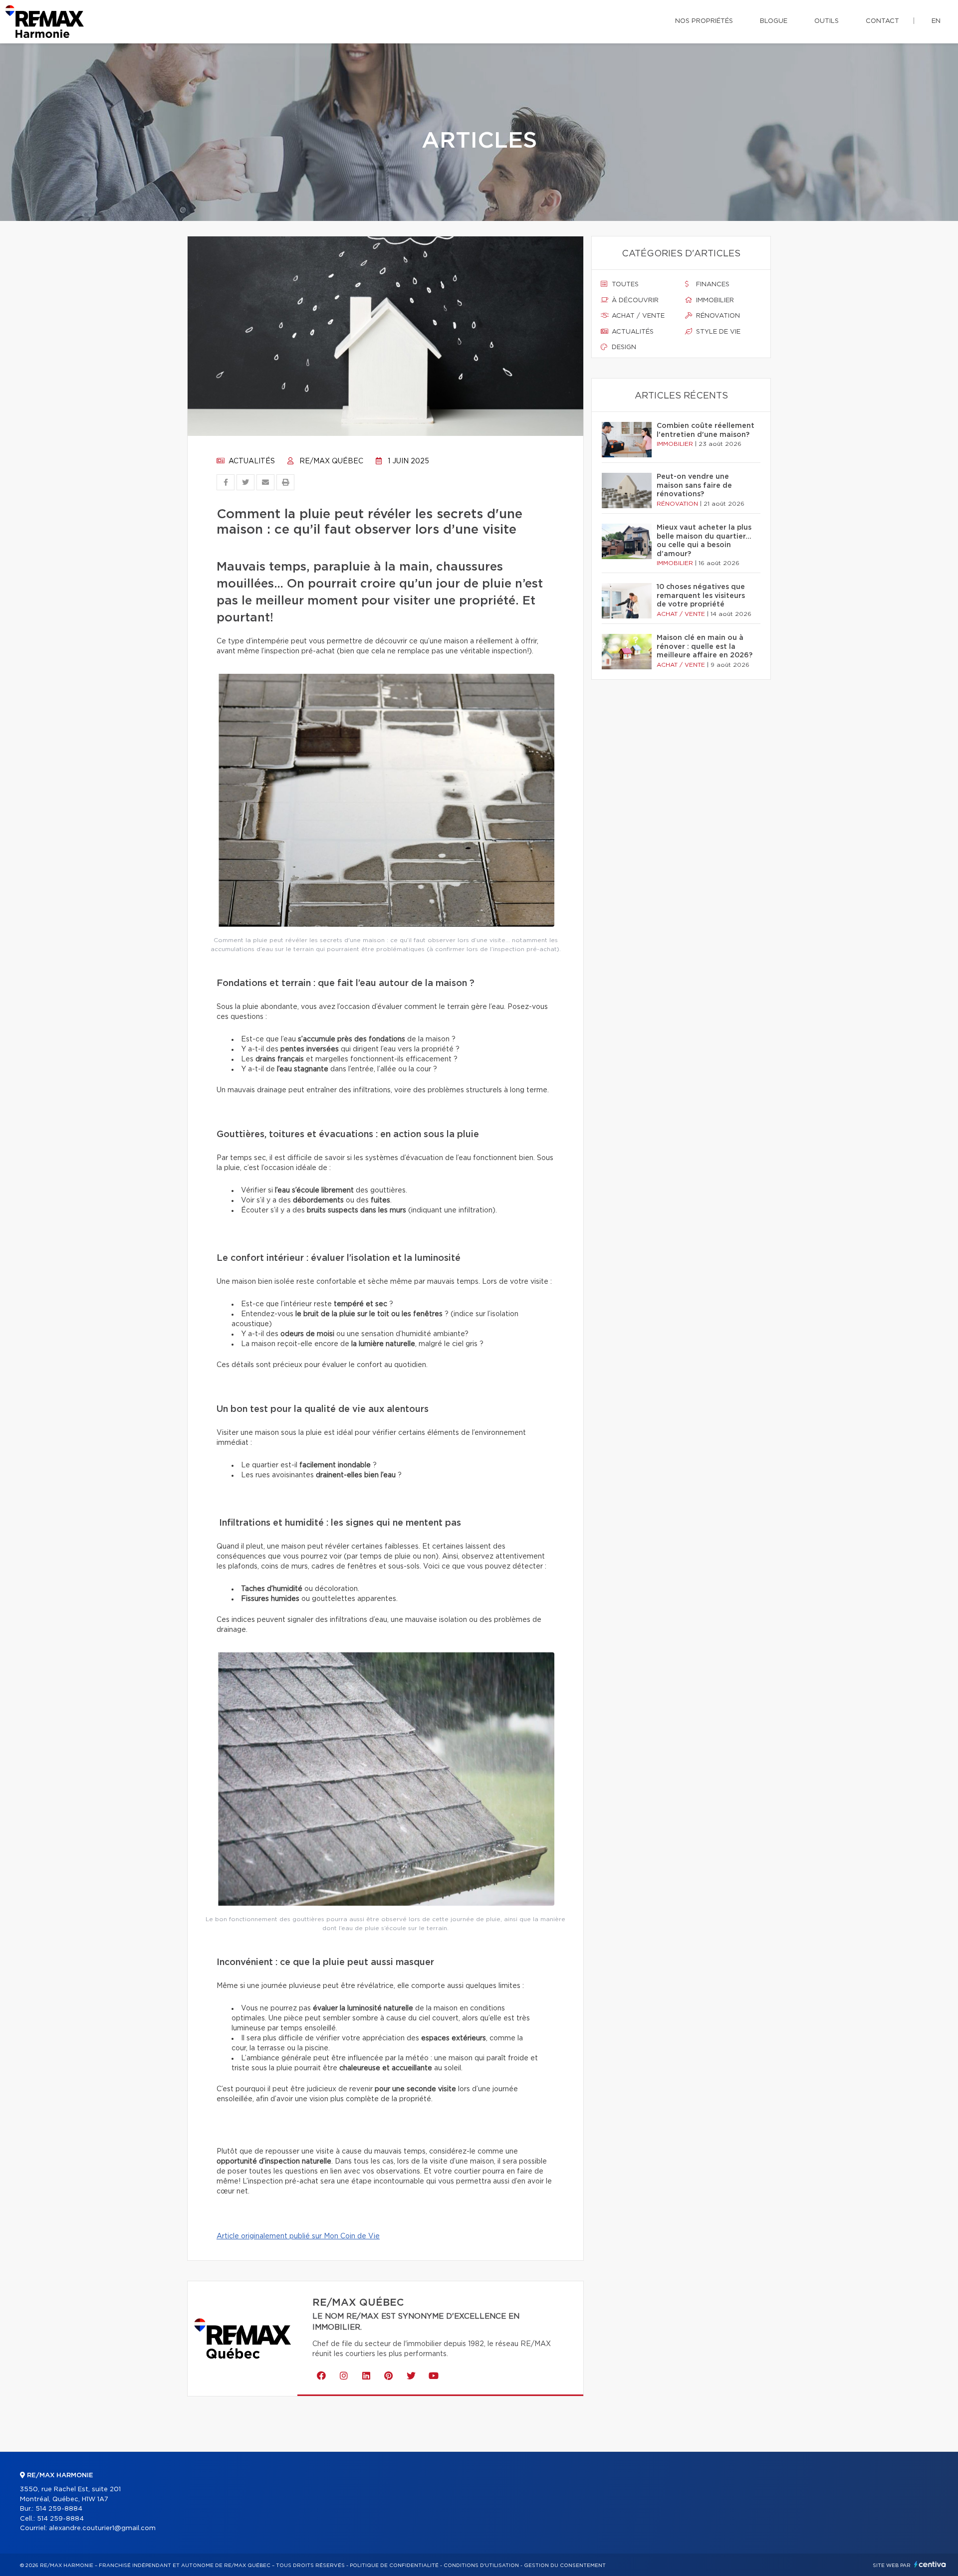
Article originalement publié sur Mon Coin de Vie (298, 2236)
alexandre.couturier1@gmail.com (102, 2528)
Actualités (251, 461)
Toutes (624, 285)
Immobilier (714, 300)
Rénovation (717, 316)
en (936, 21)
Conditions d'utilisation (481, 2566)
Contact (882, 21)
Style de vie (717, 332)
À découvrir (634, 300)
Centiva (930, 2564)
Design (623, 347)
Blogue (774, 21)
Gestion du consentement (565, 2566)
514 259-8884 (59, 2509)
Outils (827, 21)
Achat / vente (637, 316)
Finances (712, 285)
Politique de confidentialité (394, 2566)
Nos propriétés (704, 21)
